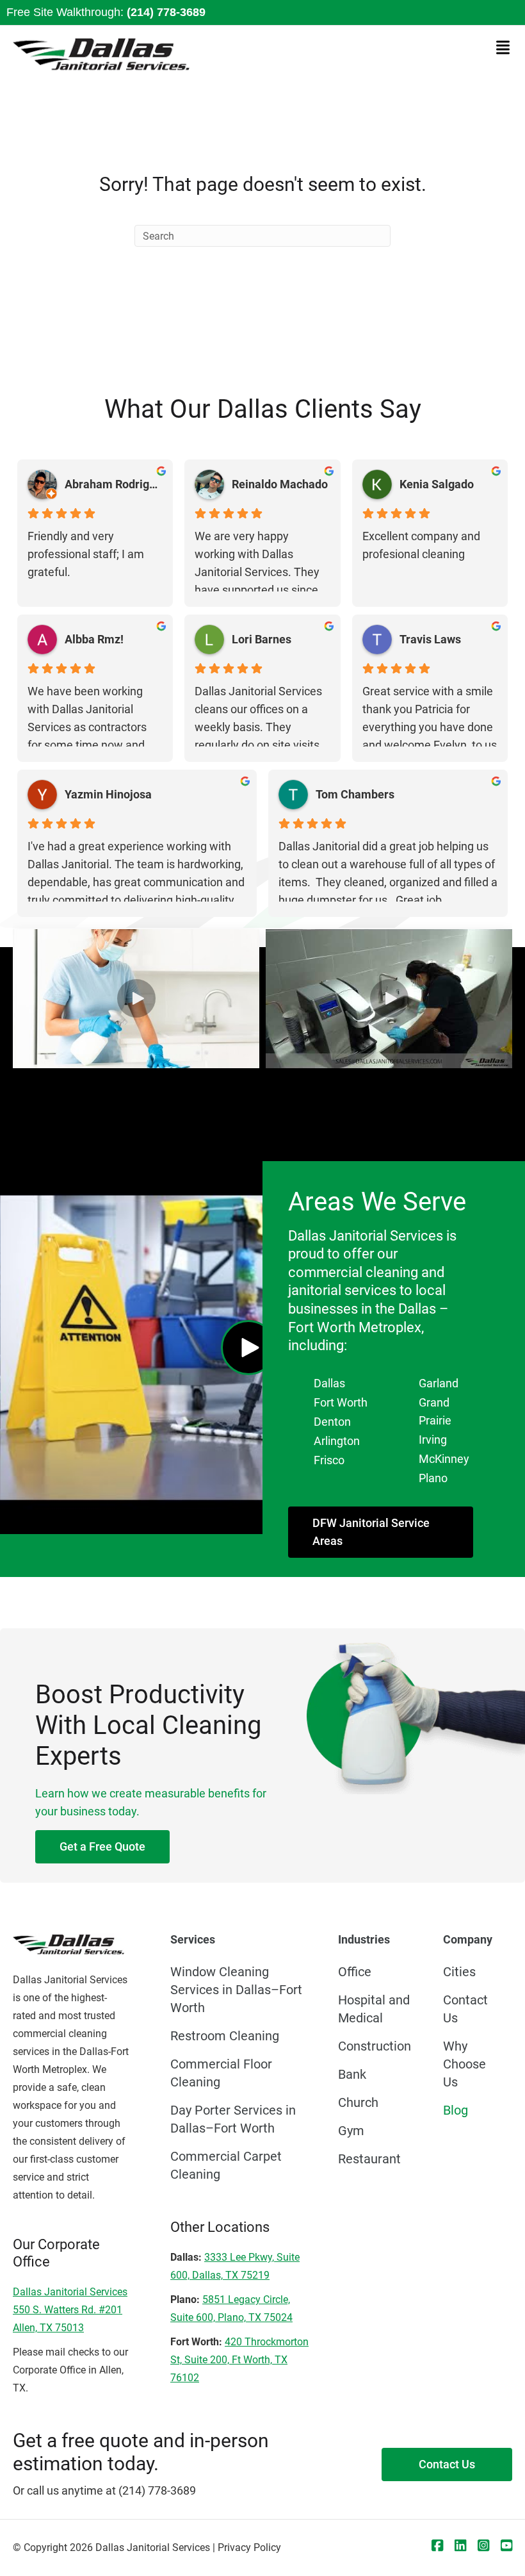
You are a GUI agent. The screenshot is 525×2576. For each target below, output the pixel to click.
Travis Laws (430, 639)
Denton (332, 1422)
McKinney (444, 1459)
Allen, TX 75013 (48, 2328)
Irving (433, 1440)
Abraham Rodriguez (114, 484)
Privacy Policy (249, 2547)
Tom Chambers (355, 794)
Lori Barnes (262, 639)
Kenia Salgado (437, 484)
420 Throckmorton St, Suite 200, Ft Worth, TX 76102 (239, 2360)
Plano (433, 1478)
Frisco (329, 1460)
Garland (439, 1383)
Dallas (329, 1383)
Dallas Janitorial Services (70, 2292)
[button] (136, 998)
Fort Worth (341, 1402)
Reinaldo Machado (280, 484)
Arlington (337, 1441)
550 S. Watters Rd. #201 (68, 2310)
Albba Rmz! (94, 639)
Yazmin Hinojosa (108, 794)
